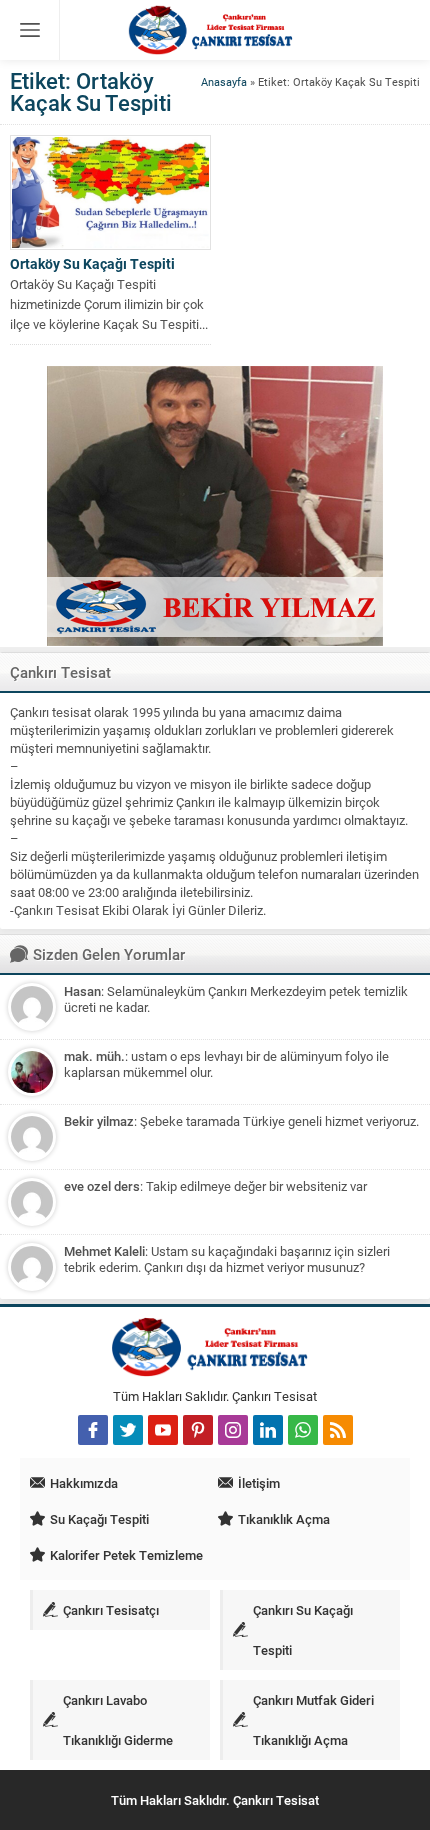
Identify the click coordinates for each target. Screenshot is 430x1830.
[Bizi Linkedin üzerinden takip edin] (268, 1430)
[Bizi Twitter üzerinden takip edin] (128, 1430)
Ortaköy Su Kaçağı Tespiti (92, 263)
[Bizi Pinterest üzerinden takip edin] (198, 1430)
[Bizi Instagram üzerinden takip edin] (233, 1430)
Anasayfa (224, 81)
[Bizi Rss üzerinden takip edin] (338, 1430)
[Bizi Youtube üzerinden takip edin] (163, 1430)
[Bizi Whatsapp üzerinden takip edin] (303, 1430)
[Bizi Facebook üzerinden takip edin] (93, 1430)
